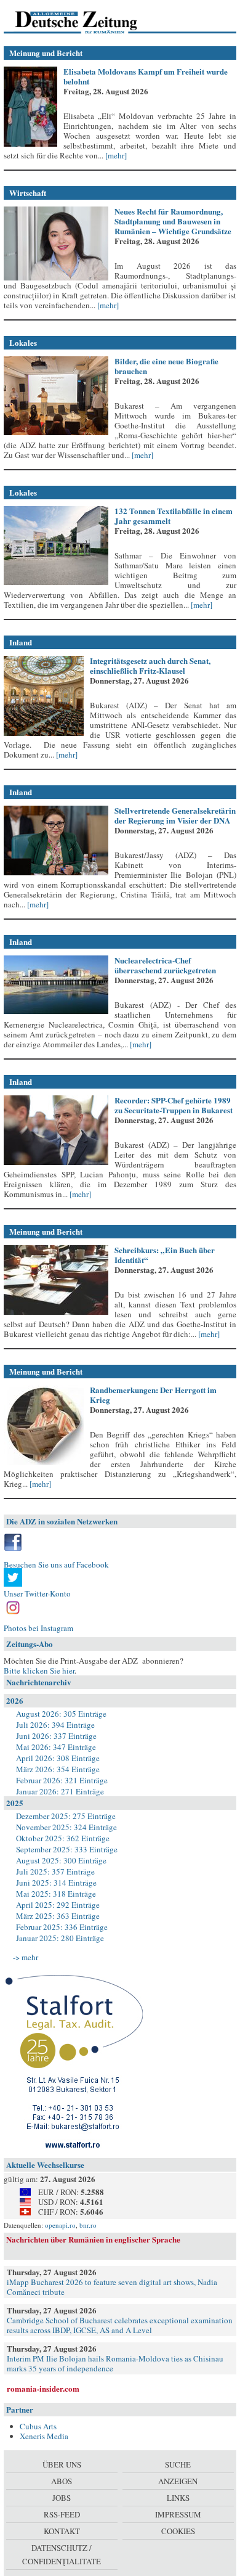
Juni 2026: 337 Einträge (56, 1736)
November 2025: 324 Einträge (66, 1827)
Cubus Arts (38, 2426)
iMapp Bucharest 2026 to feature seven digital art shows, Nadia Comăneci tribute (112, 2287)
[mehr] (115, 155)
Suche (178, 2464)
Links (178, 2498)
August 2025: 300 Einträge (61, 1860)
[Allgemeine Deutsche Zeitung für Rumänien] (88, 22)
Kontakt (62, 2531)
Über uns (62, 2464)
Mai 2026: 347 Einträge (56, 1747)
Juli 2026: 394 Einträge (55, 1725)
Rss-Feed (62, 2514)
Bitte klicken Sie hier (39, 1670)
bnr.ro (88, 2225)
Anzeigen (178, 2481)
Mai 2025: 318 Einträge (56, 1894)
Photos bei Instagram (38, 1628)
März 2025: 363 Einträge (58, 1916)
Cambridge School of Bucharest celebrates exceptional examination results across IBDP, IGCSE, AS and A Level (120, 2325)
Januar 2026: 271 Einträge (60, 1791)
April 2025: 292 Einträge (58, 1905)
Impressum (178, 2514)
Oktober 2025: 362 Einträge (63, 1838)
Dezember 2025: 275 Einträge (66, 1816)
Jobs (62, 2498)
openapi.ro (60, 2225)
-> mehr (26, 1957)
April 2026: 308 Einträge (58, 1758)
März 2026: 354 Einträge (58, 1769)
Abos (62, 2481)
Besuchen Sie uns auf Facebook (56, 1564)
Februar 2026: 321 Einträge (62, 1780)
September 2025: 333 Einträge (67, 1849)
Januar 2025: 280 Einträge (60, 1938)
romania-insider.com (43, 2388)
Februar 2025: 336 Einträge (62, 1927)
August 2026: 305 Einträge (61, 1714)
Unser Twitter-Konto (37, 1593)
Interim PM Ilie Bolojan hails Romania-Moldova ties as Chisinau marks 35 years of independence (115, 2363)
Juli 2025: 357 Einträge (55, 1871)
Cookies (178, 2531)
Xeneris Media (44, 2436)
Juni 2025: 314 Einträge (56, 1883)
